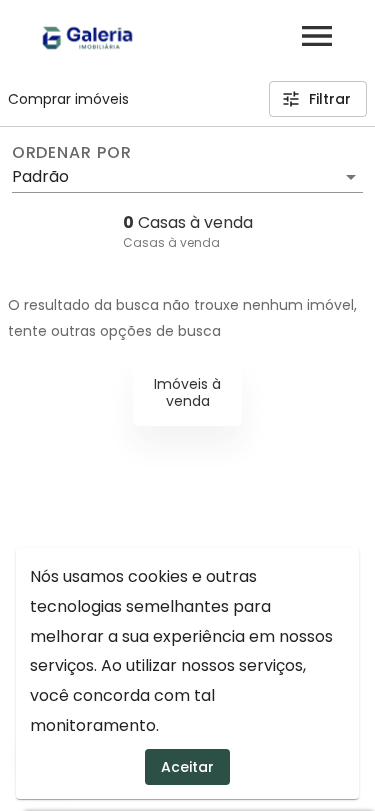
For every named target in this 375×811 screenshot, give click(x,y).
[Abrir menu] (317, 36)
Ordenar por (72, 153)
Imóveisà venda (187, 392)
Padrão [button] (40, 176)
